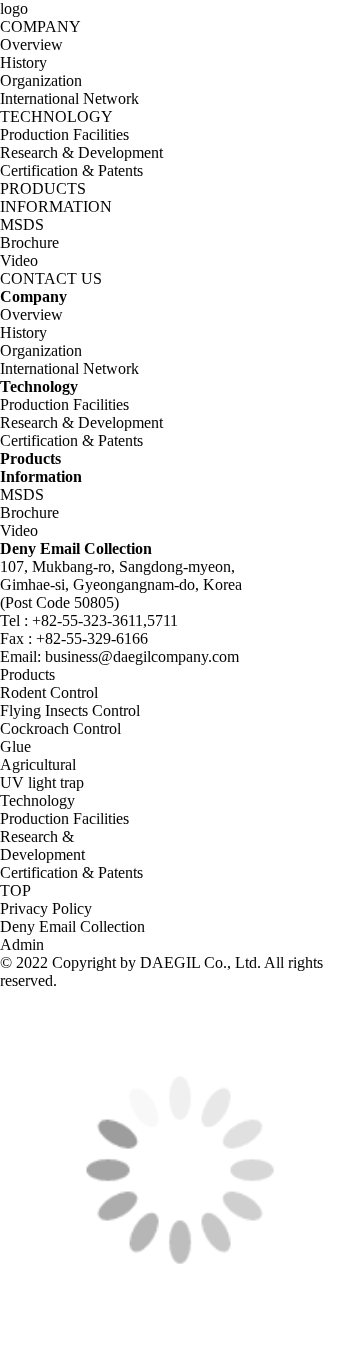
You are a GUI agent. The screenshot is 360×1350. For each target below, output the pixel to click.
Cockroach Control (60, 728)
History (23, 62)
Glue (15, 746)
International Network (69, 98)
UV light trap (42, 782)
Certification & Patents (71, 170)
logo (14, 8)
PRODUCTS (43, 188)
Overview (31, 44)
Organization (41, 80)
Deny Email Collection (72, 926)
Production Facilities (64, 134)
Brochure (29, 242)
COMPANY (40, 26)
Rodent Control (49, 692)
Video (19, 260)
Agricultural (38, 764)
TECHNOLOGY (56, 116)
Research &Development (42, 845)
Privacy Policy (46, 908)
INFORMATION (56, 206)
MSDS (22, 224)
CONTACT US (51, 278)
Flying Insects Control (70, 710)
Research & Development (81, 152)
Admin (22, 944)
